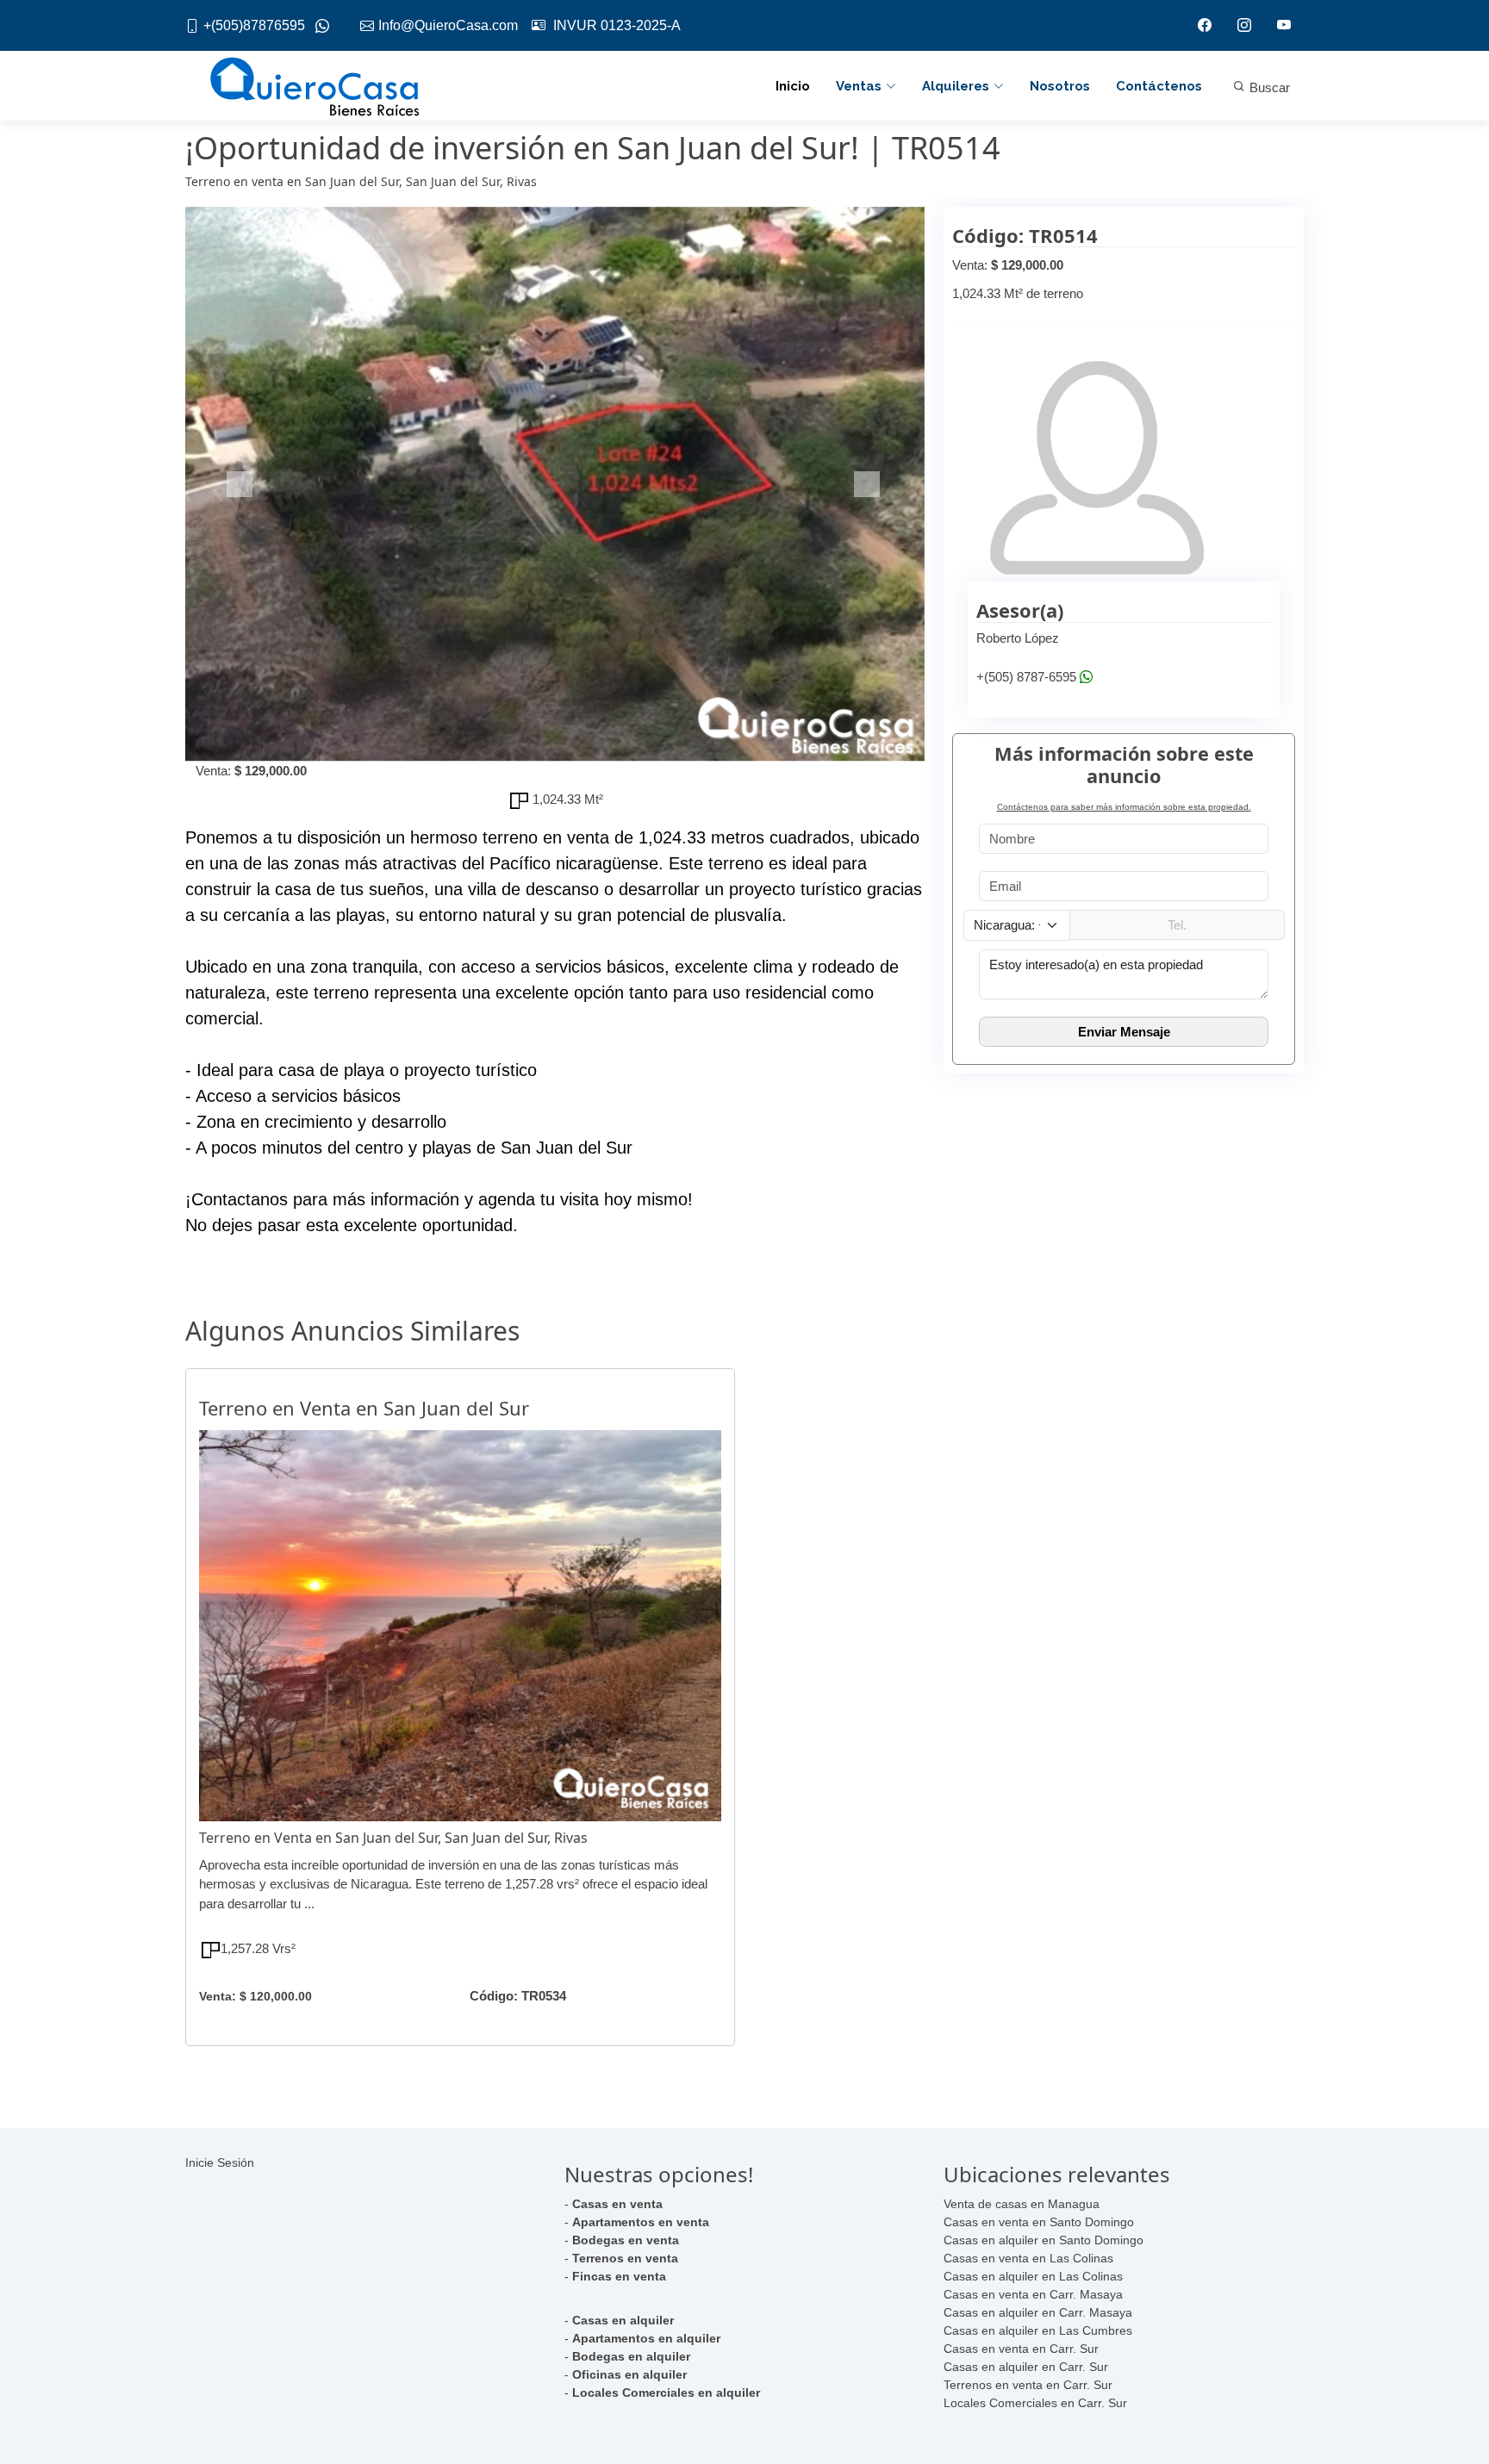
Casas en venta (617, 2204)
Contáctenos (1159, 86)
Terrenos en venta (625, 2258)
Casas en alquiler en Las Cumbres (1038, 2330)
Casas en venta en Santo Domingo (1039, 2222)
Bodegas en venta (626, 2240)
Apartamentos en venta (641, 2222)
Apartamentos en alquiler (646, 2338)
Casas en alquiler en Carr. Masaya (1038, 2312)
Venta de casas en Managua (1022, 2204)
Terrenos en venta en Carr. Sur (1028, 2385)
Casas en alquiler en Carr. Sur (1026, 2367)
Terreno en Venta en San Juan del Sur (364, 1408)
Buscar (1268, 87)
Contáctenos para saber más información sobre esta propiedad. (1124, 807)
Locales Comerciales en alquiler (666, 2392)
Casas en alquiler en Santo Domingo (1044, 2240)
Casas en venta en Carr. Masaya (1033, 2294)
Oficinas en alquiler (629, 2374)
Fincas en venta (619, 2276)
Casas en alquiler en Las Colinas (1033, 2276)
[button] (241, 484)
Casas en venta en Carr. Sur (1021, 2349)
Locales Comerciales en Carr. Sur (1035, 2403)
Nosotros (1060, 86)
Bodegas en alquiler (631, 2356)
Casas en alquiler (623, 2320)
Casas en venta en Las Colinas (1028, 2258)
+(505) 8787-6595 (1026, 677)
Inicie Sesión (220, 2162)
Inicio (793, 86)
